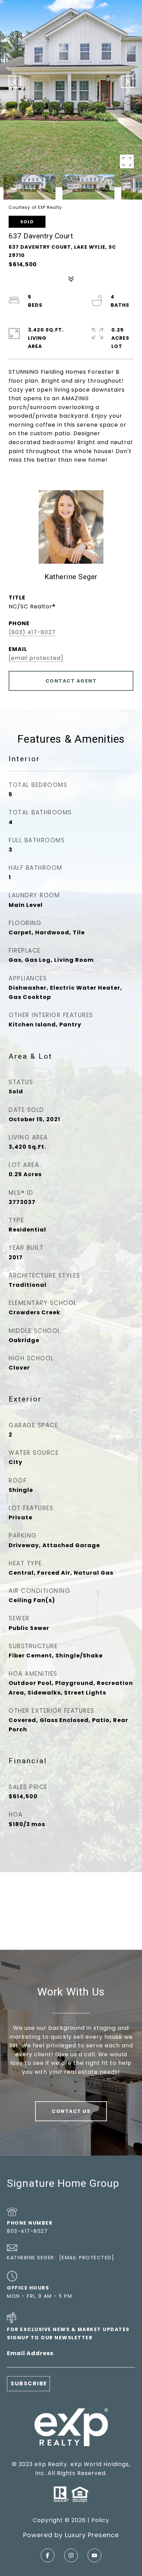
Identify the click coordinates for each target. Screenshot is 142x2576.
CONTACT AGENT (71, 681)
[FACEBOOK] (48, 2555)
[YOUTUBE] (94, 2555)
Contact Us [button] (71, 2111)
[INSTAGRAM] (71, 2555)
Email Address (30, 2353)
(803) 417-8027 (32, 632)
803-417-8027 (27, 2231)
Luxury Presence (92, 2535)
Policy (100, 2520)
